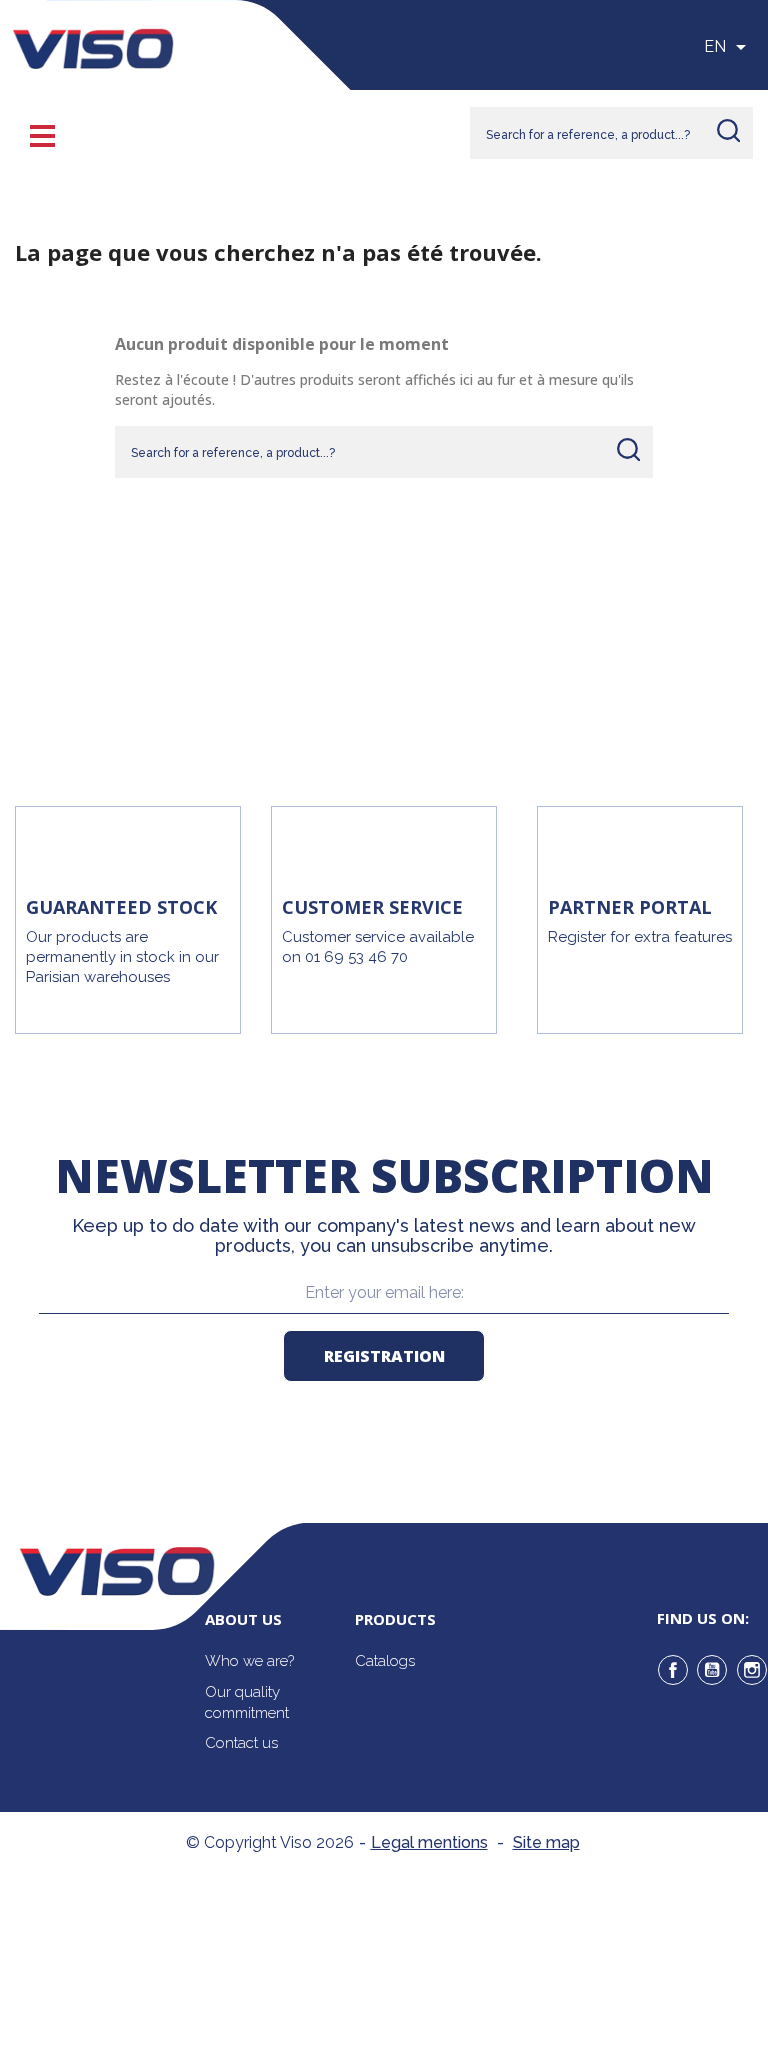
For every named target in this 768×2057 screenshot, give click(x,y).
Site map (546, 1842)
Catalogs (385, 1661)
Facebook (673, 1670)
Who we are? (249, 1661)
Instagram (752, 1670)
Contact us (241, 1743)
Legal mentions (429, 1842)
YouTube (712, 1670)
